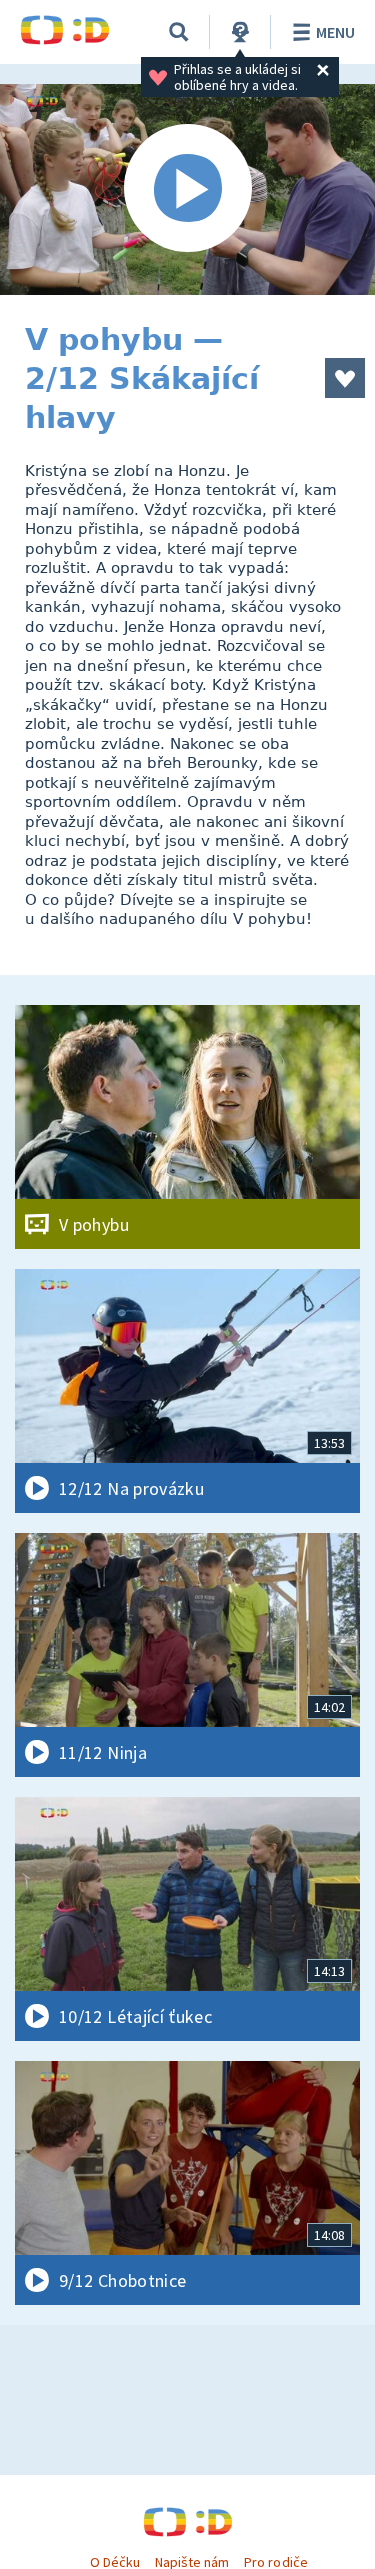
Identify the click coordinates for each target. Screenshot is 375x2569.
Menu (335, 32)
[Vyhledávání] (179, 32)
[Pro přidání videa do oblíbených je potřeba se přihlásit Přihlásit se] (345, 378)
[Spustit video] (187, 189)
